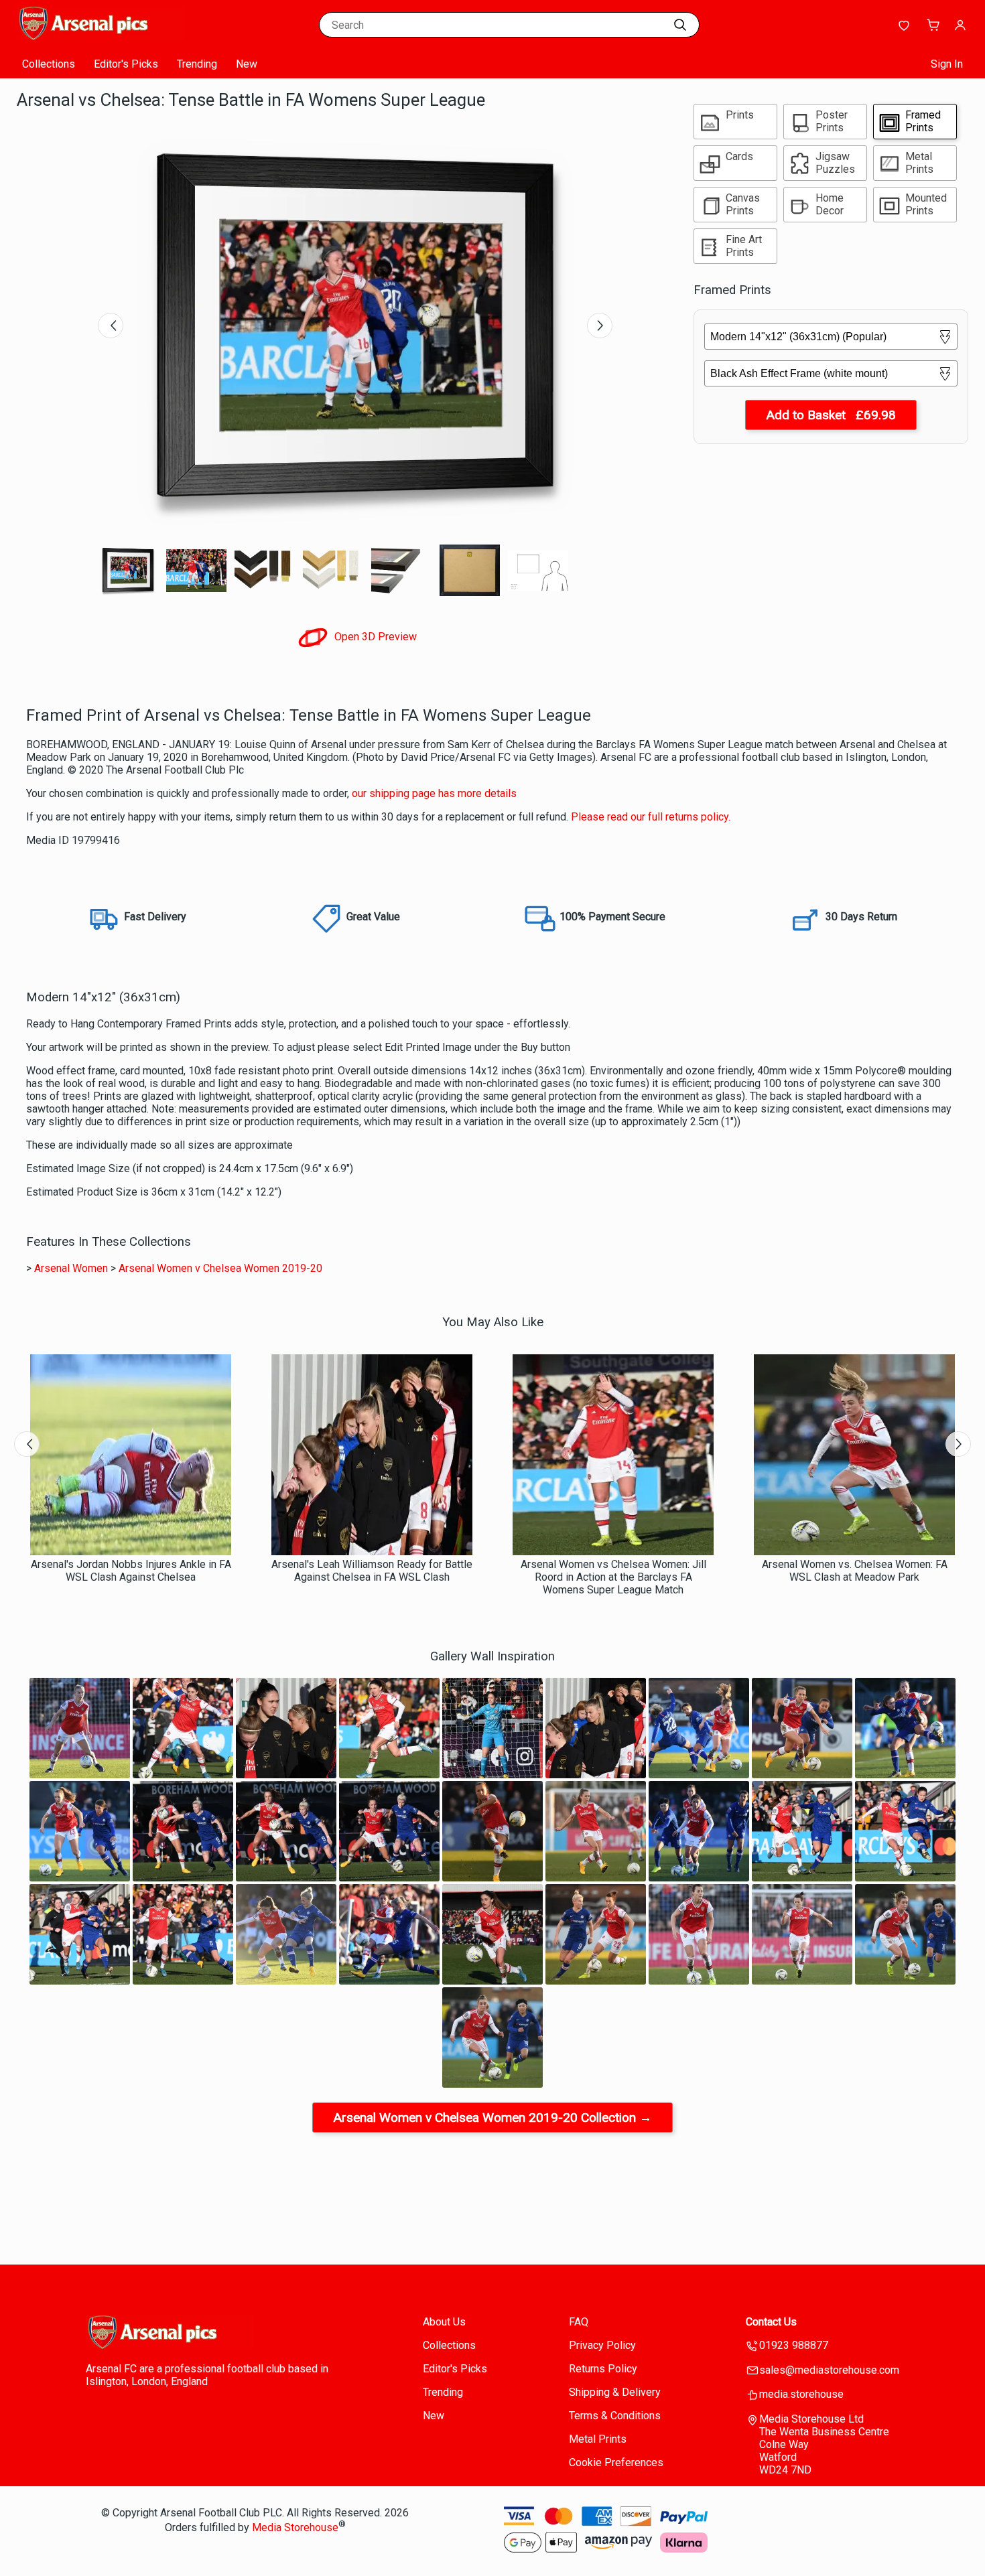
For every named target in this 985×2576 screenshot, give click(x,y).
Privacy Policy (602, 2345)
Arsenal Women (71, 1268)
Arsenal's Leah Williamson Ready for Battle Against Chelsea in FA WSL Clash (372, 1571)
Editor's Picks (126, 64)
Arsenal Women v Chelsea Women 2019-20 (220, 1268)
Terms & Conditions (615, 2416)
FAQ (579, 2322)
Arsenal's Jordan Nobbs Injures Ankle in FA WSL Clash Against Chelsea (131, 1571)
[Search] (680, 25)
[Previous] (111, 326)
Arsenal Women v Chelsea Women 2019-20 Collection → (492, 2118)
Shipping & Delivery (615, 2392)
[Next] (600, 326)
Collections (49, 64)
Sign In (947, 64)
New (247, 64)
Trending (197, 64)
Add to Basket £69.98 (831, 415)
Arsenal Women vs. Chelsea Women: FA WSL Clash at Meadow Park (855, 1571)
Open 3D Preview (374, 637)
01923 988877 (794, 2345)
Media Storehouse (295, 2527)
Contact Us (771, 2322)
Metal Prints (598, 2439)
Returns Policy (603, 2369)
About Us (444, 2322)
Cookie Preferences (616, 2462)
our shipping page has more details (434, 793)
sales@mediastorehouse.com (829, 2370)
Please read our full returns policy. (651, 817)
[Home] (101, 37)
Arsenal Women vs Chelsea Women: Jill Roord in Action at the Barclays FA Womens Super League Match (613, 1577)
